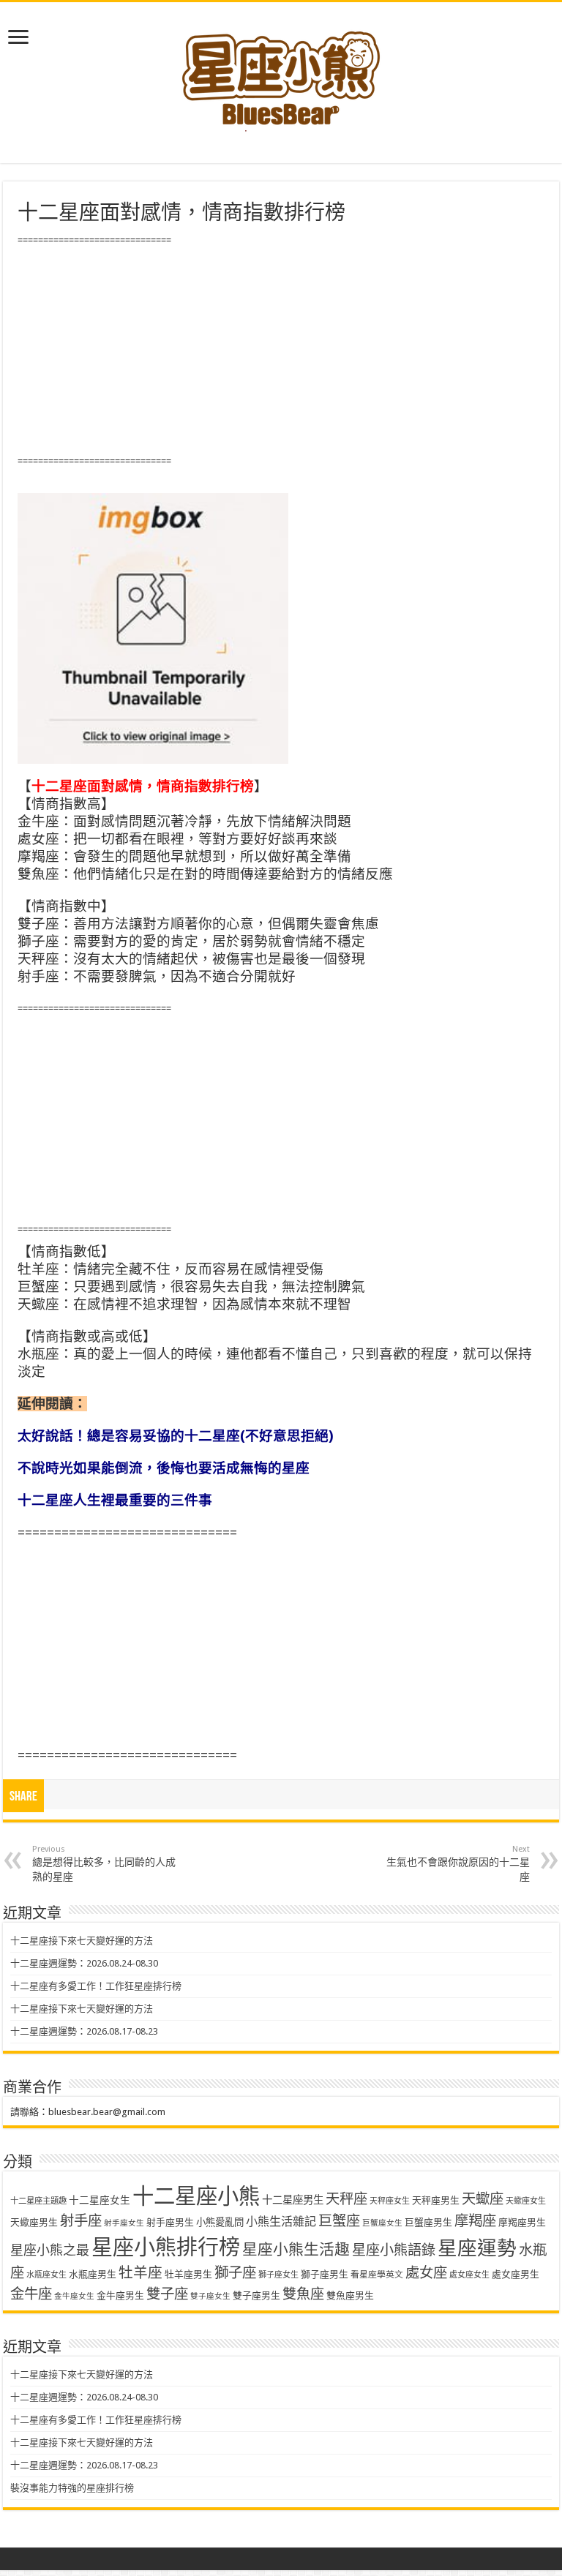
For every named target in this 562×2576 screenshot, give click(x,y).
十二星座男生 (293, 2200)
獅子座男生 (325, 2274)
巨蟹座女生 (382, 2223)
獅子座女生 (278, 2275)
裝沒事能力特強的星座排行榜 (72, 2488)
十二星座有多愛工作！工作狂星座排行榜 (96, 1986)
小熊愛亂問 (220, 2222)
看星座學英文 (377, 2275)
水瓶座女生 (46, 2275)
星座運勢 (477, 2248)
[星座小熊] (281, 72)
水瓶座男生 (93, 2274)
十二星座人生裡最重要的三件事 (115, 1500)
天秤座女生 (390, 2201)
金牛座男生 (120, 2295)
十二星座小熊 (196, 2196)
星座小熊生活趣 (296, 2250)
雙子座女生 (210, 2296)
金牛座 (31, 2294)
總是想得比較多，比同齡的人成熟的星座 (104, 1863)
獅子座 (235, 2273)
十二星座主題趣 (38, 2201)
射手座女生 (124, 2223)
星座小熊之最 (50, 2250)
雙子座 (167, 2294)
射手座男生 (170, 2222)
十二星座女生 (100, 2200)
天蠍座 (483, 2199)
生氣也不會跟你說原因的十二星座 (458, 1863)
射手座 (81, 2221)
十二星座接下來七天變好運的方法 (82, 1941)
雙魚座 (303, 2294)
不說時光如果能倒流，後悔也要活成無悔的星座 (164, 1468)
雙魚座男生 (350, 2295)
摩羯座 (475, 2221)
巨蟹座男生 (428, 2222)
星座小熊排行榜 (166, 2248)
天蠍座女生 (526, 2201)
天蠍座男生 (34, 2222)
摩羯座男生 (522, 2222)
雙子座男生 (256, 2295)
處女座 (426, 2273)
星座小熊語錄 (394, 2250)
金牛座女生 (74, 2296)
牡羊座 (140, 2273)
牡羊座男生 (188, 2274)
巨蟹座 (339, 2221)
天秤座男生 (436, 2200)
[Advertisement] (281, 351)
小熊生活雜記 (281, 2222)
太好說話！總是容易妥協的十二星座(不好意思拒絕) (176, 1436)
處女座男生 (516, 2274)
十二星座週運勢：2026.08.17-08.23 (84, 2031)
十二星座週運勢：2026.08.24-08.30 (84, 1963)
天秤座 (346, 2199)
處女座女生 (469, 2275)
